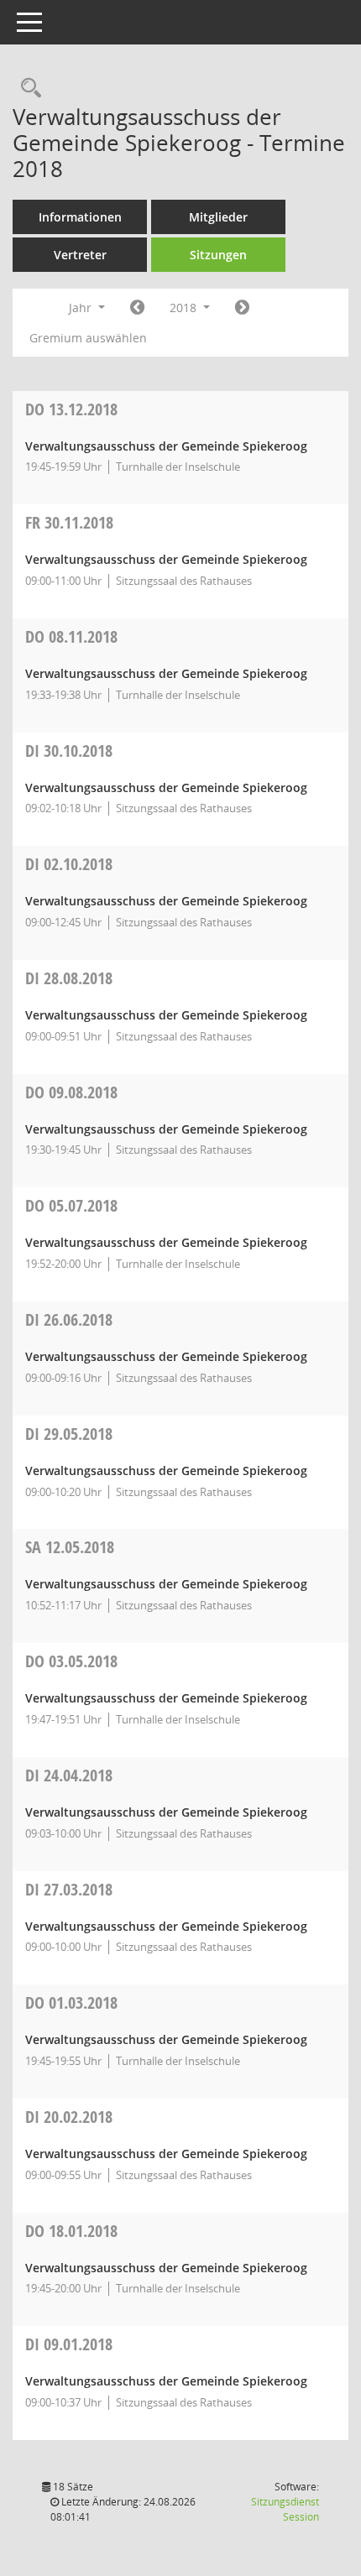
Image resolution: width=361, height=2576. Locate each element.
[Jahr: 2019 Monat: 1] (242, 308)
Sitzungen (218, 255)
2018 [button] (185, 308)
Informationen (80, 217)
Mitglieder (218, 217)
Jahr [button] (82, 308)
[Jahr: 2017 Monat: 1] (137, 308)
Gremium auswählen (88, 338)
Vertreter (80, 255)
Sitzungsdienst (285, 2509)
